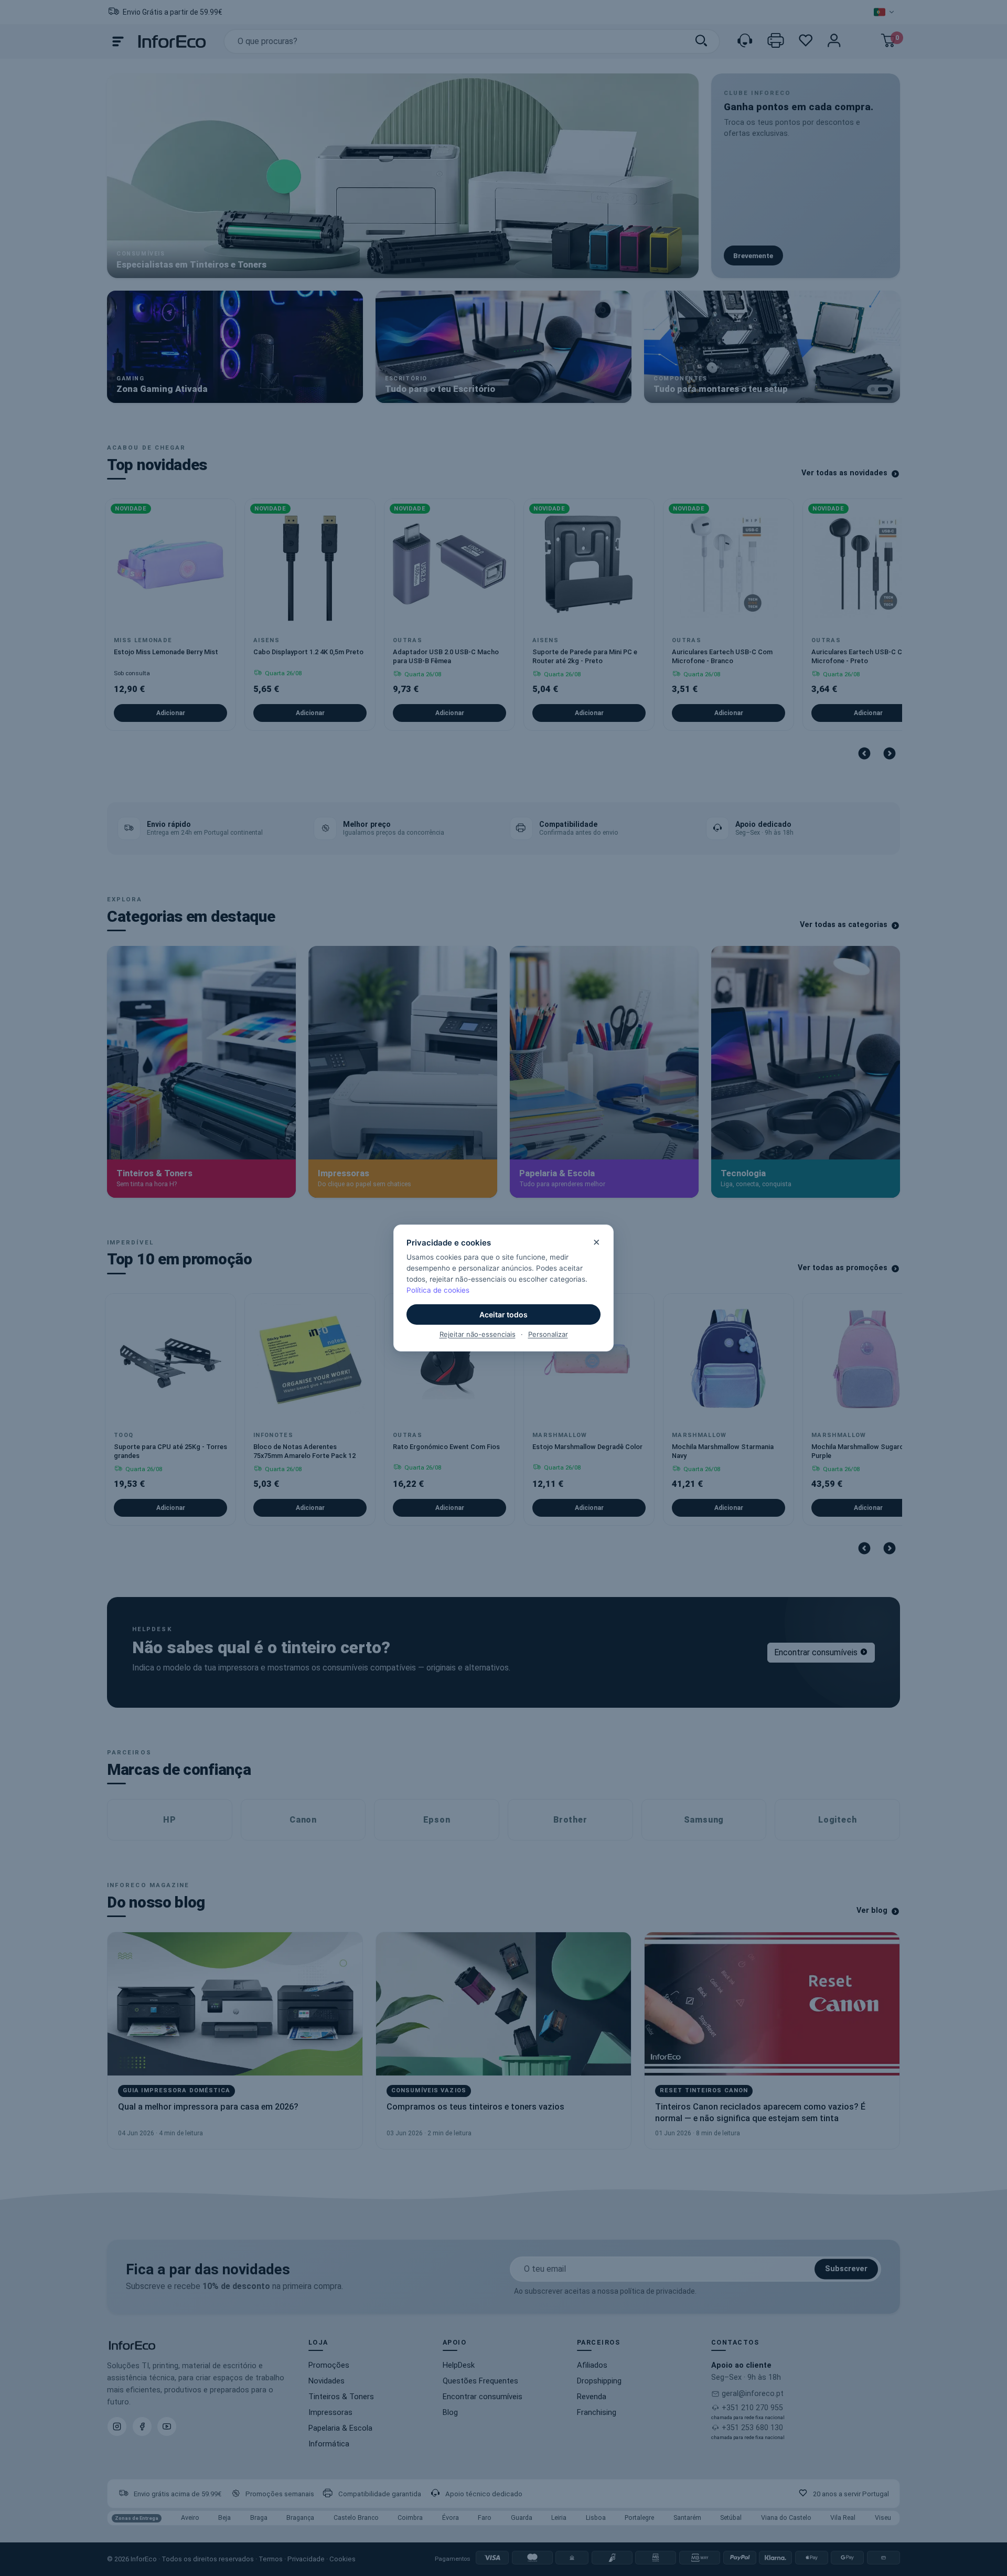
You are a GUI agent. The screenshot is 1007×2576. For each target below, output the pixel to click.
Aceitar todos (504, 1314)
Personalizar (548, 1334)
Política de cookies (438, 1290)
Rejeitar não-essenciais (478, 1334)
